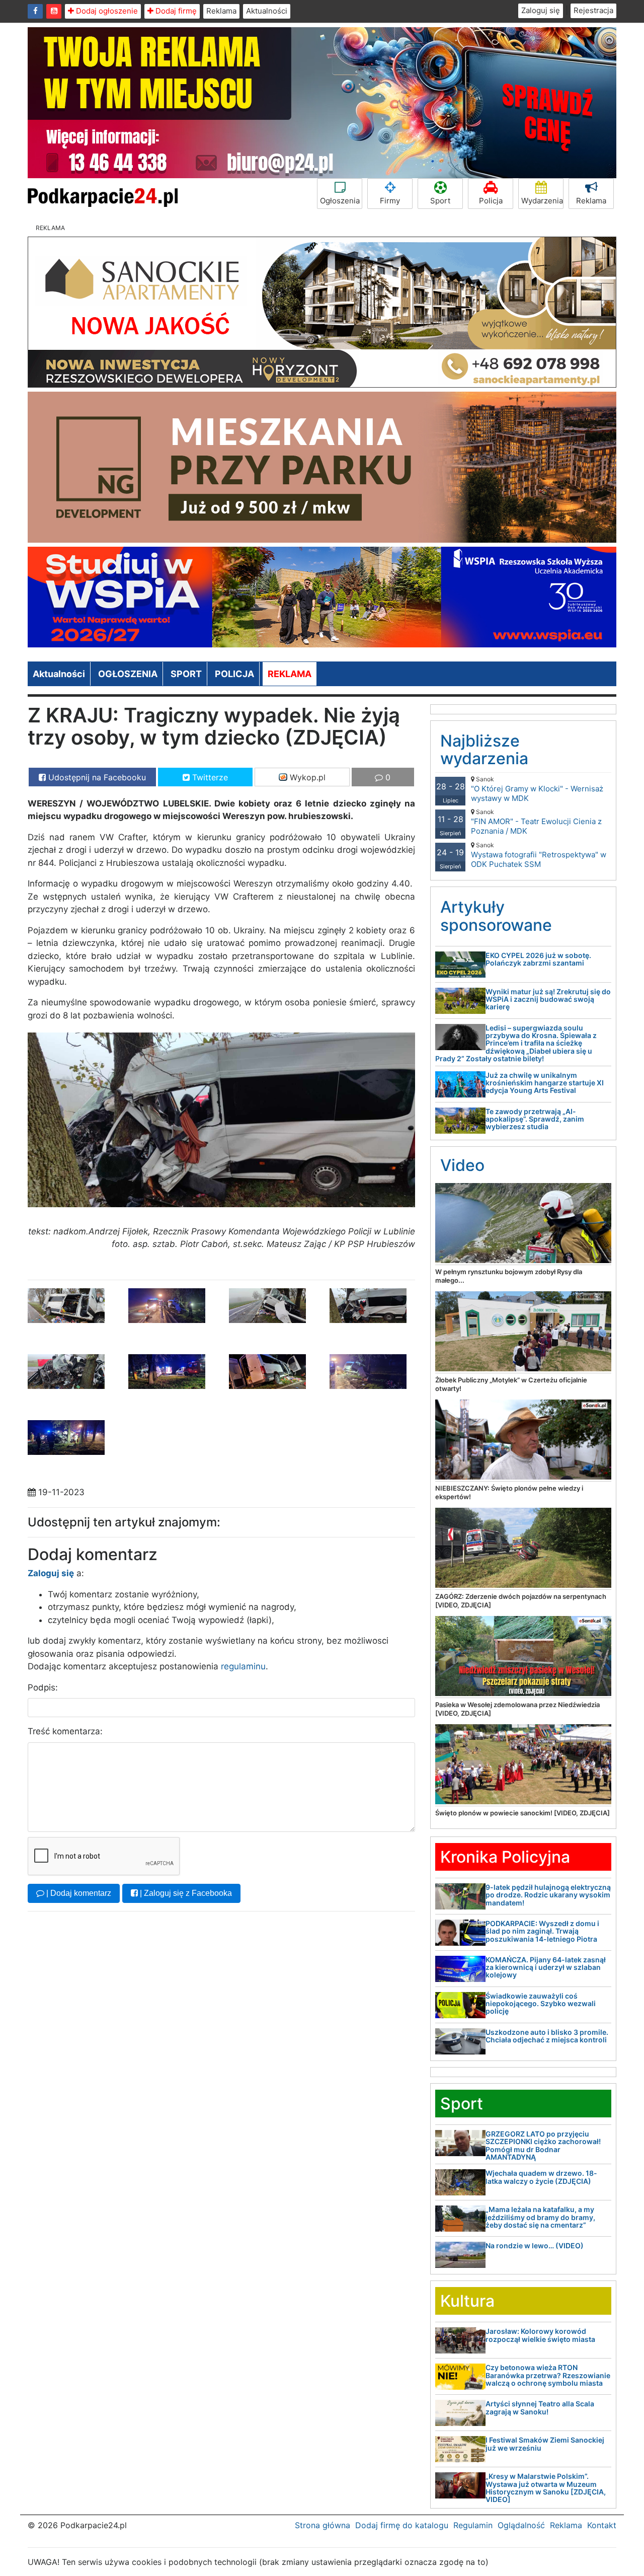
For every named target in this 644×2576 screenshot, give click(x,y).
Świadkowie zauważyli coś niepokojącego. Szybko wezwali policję (541, 2004)
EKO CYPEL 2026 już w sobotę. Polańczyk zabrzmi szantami (538, 959)
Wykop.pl (306, 777)
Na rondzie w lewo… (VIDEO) (535, 2246)
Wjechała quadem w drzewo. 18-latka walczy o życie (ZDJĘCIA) (541, 2177)
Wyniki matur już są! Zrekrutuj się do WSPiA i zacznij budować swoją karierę (548, 999)
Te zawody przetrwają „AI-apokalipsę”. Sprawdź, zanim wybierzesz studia (535, 1119)
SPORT (186, 674)
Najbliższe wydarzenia (484, 750)
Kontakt (602, 2525)
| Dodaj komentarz (78, 1893)
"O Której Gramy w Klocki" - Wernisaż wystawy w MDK (537, 789)
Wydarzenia (542, 201)
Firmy (390, 201)
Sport (440, 201)
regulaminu (243, 1666)
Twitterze (209, 777)
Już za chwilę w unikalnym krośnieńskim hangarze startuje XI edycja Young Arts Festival (545, 1083)
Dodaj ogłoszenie (106, 11)
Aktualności (267, 11)
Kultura (467, 2301)
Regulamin (473, 2525)
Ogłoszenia (340, 201)
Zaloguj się (541, 10)
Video (462, 1165)
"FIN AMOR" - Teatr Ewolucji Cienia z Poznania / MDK (536, 822)
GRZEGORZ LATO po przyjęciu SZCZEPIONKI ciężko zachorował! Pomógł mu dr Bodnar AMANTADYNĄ (543, 2145)
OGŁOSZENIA (128, 674)
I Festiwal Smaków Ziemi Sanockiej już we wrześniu (545, 2444)
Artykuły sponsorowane (496, 916)
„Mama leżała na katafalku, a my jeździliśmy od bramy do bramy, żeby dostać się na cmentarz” (540, 2217)
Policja (491, 201)
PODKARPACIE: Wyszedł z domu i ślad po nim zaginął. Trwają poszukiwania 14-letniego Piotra (542, 1931)
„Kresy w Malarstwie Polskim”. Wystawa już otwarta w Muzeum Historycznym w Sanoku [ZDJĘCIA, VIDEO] (546, 2488)
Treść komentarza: (65, 1731)
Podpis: (43, 1687)
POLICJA (234, 674)
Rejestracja (593, 10)
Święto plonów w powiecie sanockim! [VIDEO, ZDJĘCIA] (522, 1813)
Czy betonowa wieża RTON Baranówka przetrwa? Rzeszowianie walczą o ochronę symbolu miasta (548, 2375)
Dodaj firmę (175, 11)
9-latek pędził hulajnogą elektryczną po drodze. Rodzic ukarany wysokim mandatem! (548, 1895)
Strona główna (323, 2525)
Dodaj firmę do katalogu (402, 2525)
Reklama (221, 11)
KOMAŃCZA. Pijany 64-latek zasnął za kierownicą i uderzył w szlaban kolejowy (546, 1967)
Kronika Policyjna (505, 1857)
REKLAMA (290, 674)
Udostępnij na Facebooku (96, 777)
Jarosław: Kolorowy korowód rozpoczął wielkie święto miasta (540, 2335)
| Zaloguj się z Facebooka (185, 1893)
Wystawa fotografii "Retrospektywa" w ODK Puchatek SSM (539, 855)
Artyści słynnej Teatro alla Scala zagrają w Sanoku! (540, 2407)
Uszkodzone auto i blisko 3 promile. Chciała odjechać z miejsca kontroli (547, 2036)
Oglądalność (521, 2525)
